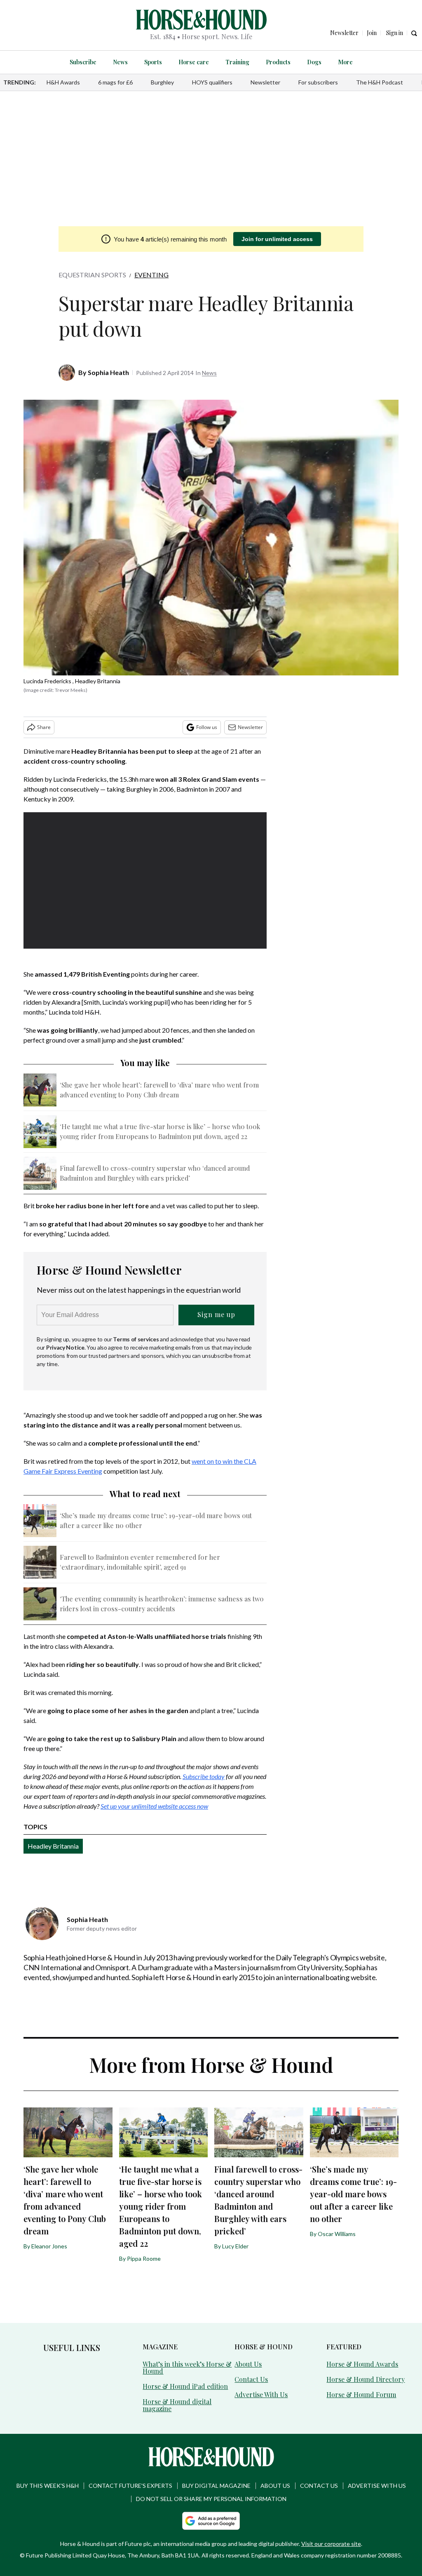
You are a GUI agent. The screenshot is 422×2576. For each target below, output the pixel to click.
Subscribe (83, 62)
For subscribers (318, 82)
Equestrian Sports (92, 275)
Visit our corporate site (331, 2544)
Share (44, 727)
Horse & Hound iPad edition (185, 2386)
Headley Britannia (53, 1846)
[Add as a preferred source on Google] (211, 2521)
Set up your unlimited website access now (154, 1806)
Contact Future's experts (130, 2486)
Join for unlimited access (277, 239)
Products (278, 62)
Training (237, 62)
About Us (248, 2364)
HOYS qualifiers (212, 82)
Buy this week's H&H (48, 2486)
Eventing (151, 275)
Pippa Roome (144, 2258)
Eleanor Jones (49, 2246)
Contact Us (251, 2379)
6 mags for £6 (115, 82)
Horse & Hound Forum (361, 2394)
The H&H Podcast (380, 82)
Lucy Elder (235, 2246)
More (345, 62)
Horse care (194, 62)
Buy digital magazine (216, 2486)
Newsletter (265, 82)
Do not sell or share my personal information (211, 2499)
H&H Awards (63, 82)
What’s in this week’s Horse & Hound (187, 2367)
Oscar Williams (337, 2234)
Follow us (207, 727)
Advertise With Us (261, 2394)
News (120, 62)
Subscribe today (204, 1776)
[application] (145, 881)
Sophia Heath (108, 372)
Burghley (162, 82)
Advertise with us (377, 2486)
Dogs (314, 62)
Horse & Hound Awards (362, 2364)
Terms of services (136, 1339)
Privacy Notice (65, 1347)
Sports (153, 62)
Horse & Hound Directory (366, 2379)
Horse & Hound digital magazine (177, 2405)
